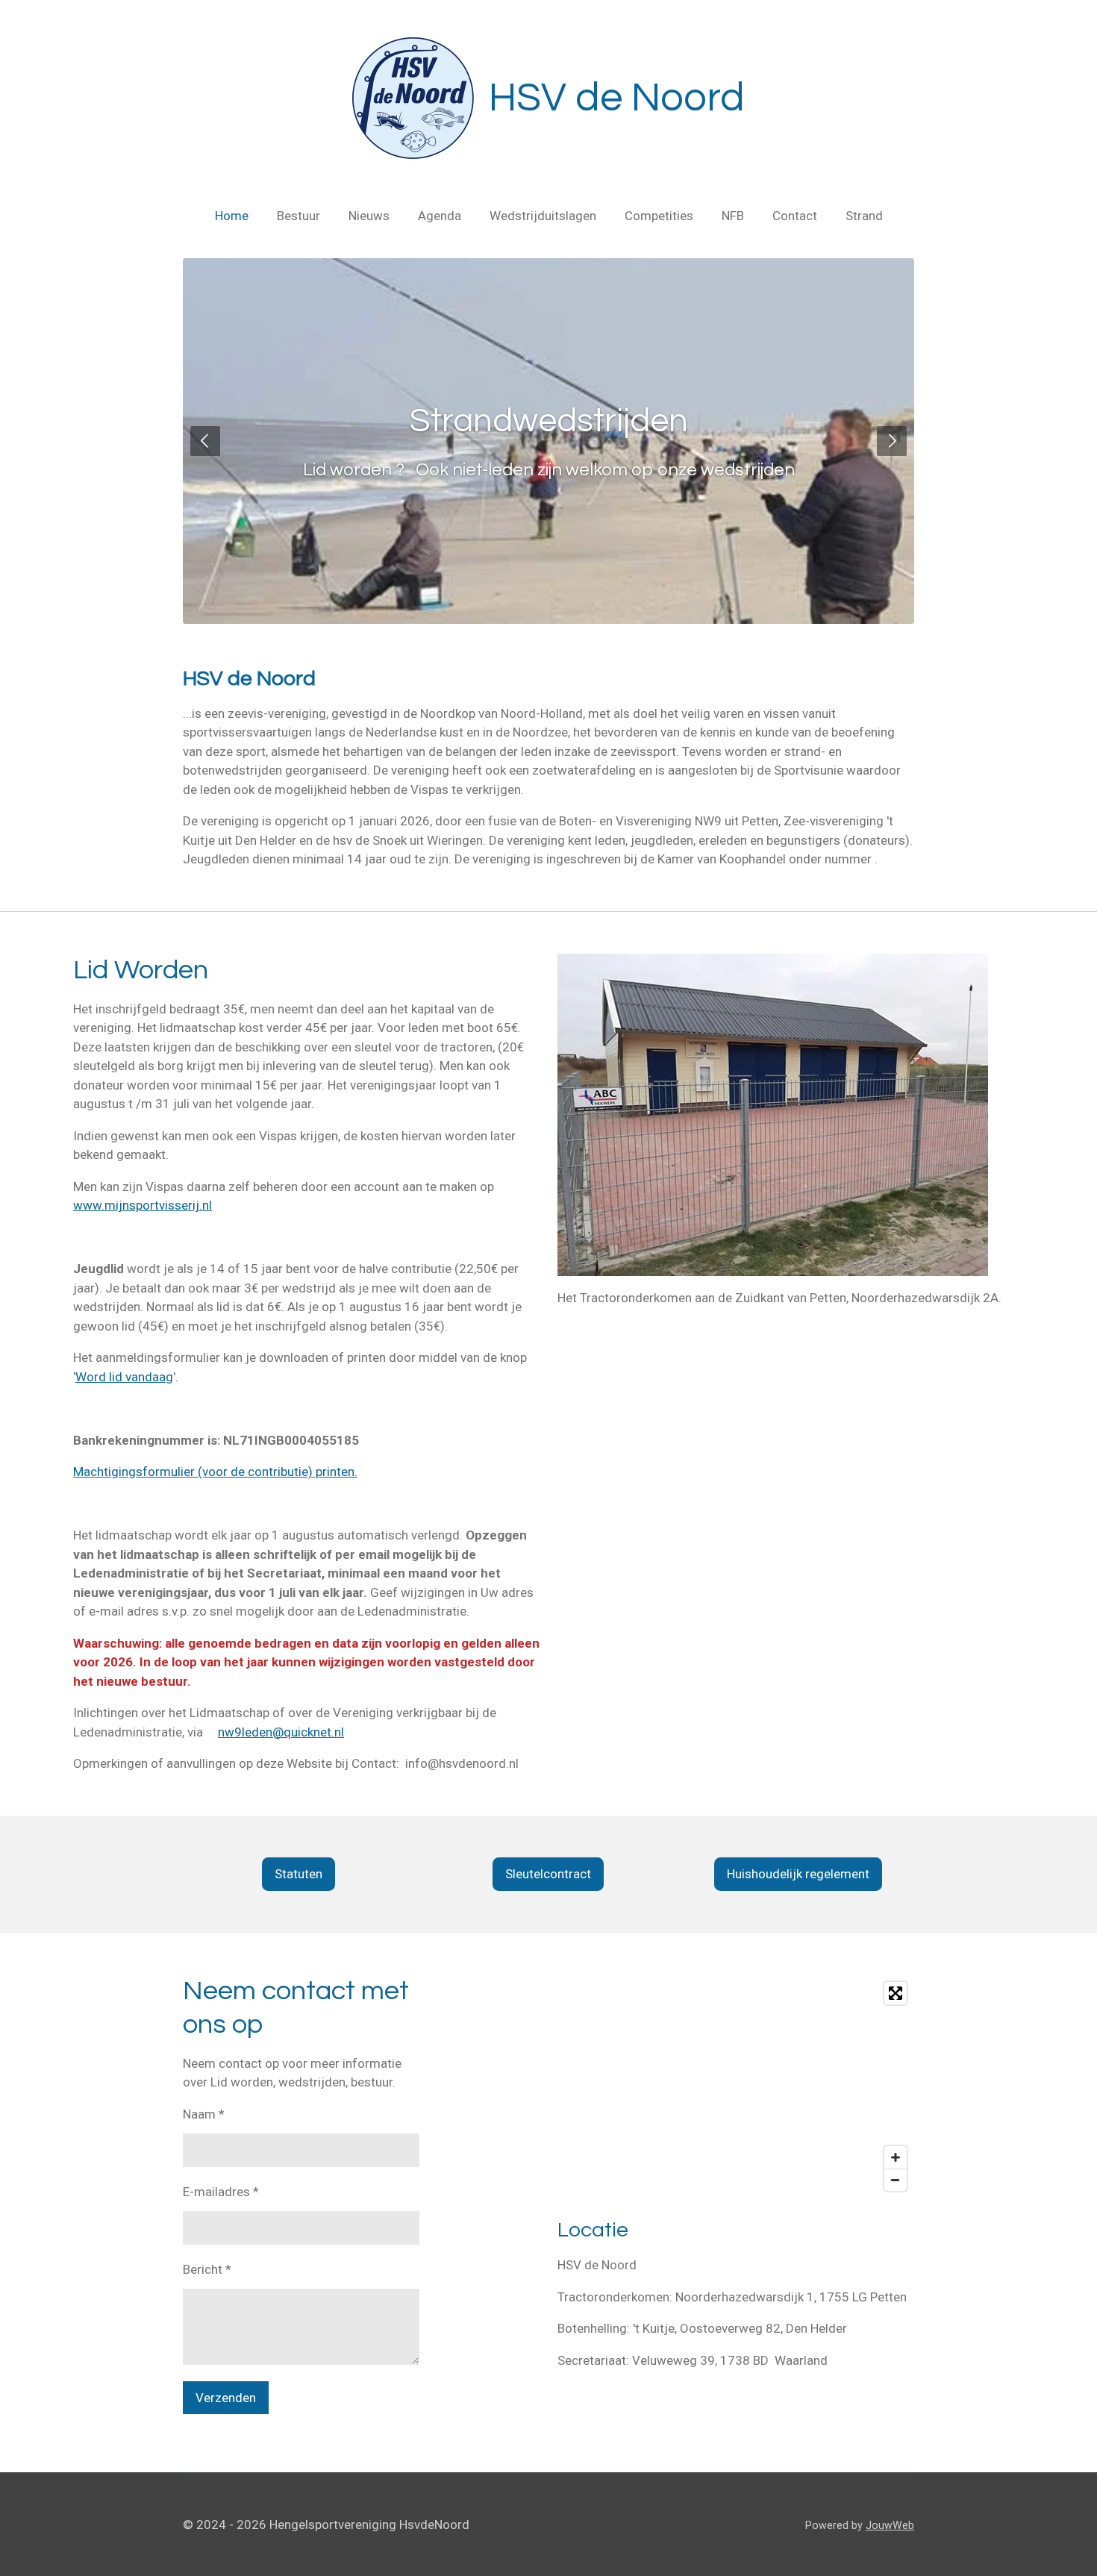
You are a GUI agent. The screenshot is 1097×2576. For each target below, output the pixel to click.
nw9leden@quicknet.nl (281, 1732)
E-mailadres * (221, 2192)
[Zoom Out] (896, 2180)
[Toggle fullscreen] (896, 1993)
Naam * (204, 2114)
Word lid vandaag (124, 1377)
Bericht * (207, 2269)
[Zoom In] (896, 2157)
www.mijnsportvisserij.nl (143, 1205)
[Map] (736, 2086)
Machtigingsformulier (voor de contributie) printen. (215, 1472)
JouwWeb (890, 2525)
